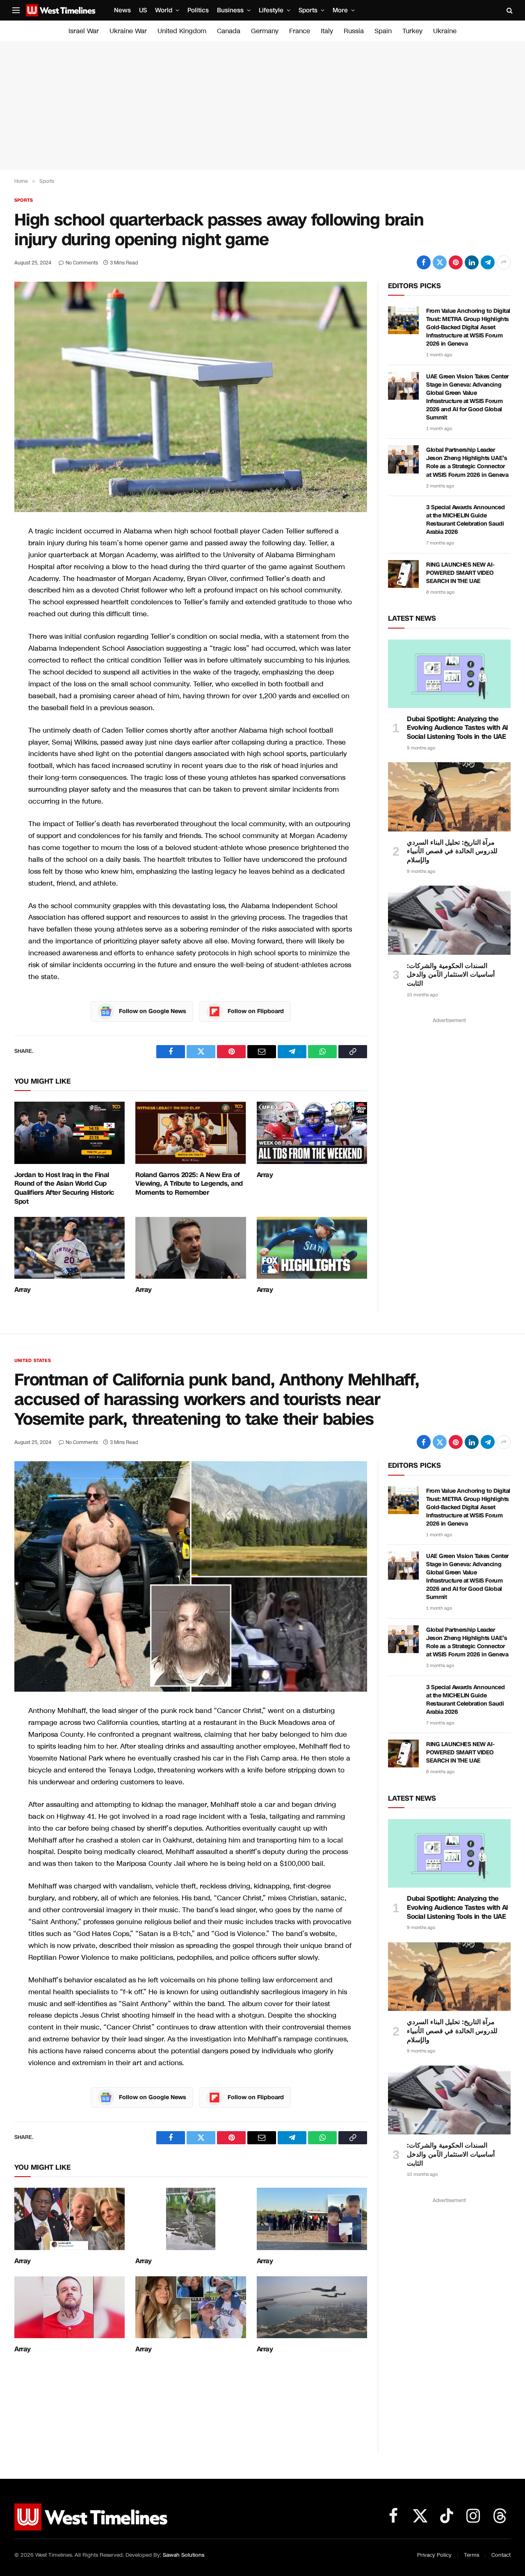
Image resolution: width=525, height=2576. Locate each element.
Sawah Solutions (184, 2555)
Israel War (84, 31)
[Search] (509, 10)
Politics (198, 10)
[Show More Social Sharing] (504, 262)
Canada (229, 31)
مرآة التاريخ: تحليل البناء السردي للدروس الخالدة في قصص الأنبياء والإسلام (452, 851)
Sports (308, 10)
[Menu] (16, 10)
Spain (383, 31)
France (300, 31)
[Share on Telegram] (488, 262)
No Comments (82, 263)
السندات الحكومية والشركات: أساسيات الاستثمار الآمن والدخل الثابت (451, 975)
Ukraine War (128, 31)
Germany (265, 31)
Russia (354, 31)
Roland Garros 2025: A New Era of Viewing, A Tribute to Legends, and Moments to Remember (189, 1184)
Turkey (412, 31)
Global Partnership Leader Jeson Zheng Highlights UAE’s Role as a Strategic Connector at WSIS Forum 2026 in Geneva (467, 462)
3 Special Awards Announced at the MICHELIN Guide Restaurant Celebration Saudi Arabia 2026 (465, 520)
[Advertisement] (262, 106)
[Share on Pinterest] (456, 262)
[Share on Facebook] (424, 262)
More (340, 10)
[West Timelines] (61, 10)
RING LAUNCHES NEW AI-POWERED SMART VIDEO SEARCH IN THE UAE (460, 573)
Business (230, 10)
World (164, 10)
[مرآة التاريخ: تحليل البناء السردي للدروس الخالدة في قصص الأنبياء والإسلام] (449, 797)
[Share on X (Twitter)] (440, 262)
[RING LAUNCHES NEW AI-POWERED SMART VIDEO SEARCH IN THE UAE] (403, 574)
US (143, 10)
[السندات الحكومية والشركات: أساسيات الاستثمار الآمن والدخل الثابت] (449, 920)
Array (265, 1175)
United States (33, 1361)
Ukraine (445, 31)
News (122, 10)
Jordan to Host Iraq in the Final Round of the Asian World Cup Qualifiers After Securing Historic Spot (64, 1188)
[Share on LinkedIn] (472, 262)
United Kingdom (182, 31)
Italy (327, 31)
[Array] (312, 1133)
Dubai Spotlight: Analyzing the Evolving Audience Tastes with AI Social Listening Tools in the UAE (458, 728)
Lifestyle (271, 10)
